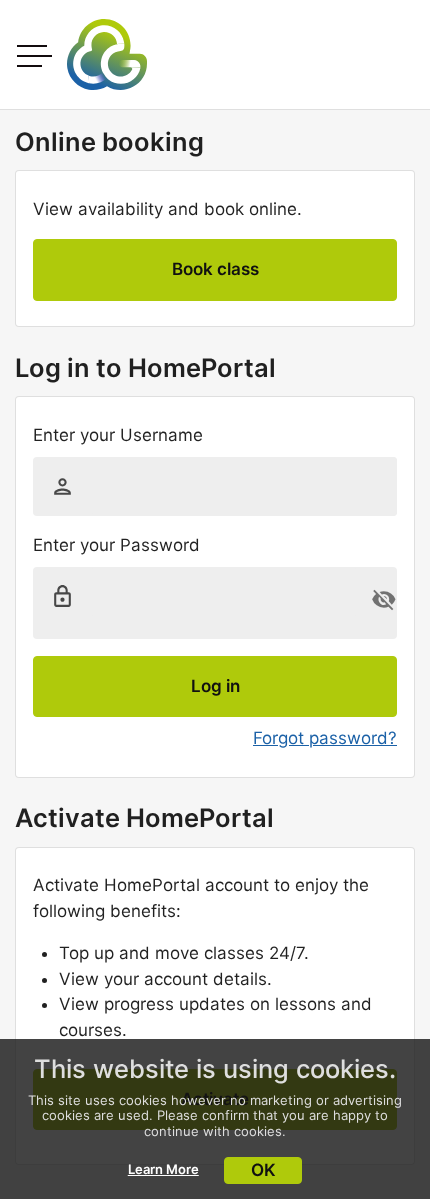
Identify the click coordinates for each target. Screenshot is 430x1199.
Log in (215, 686)
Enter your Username (118, 435)
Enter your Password (116, 545)
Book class (215, 269)
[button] (385, 600)
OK (263, 1170)
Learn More (163, 1169)
